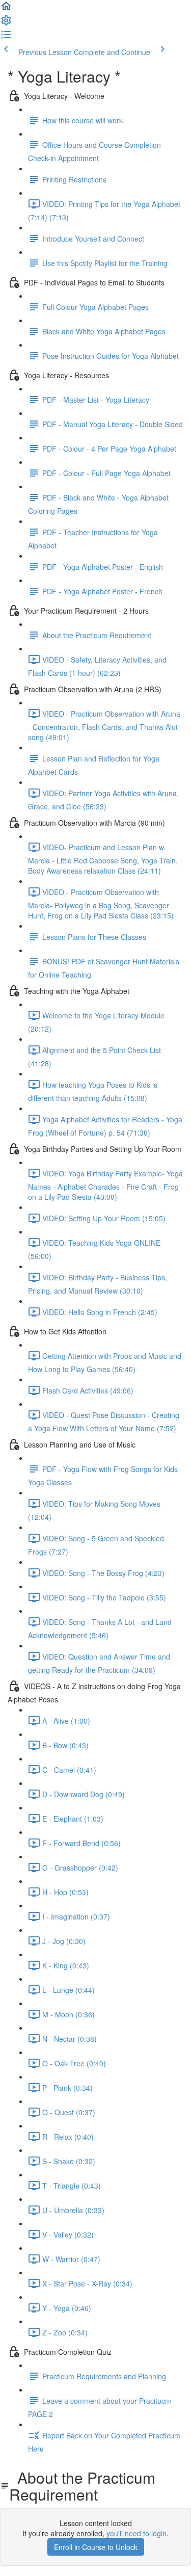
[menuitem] (6, 23)
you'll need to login (137, 2533)
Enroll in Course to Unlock (96, 2547)
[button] (6, 9)
